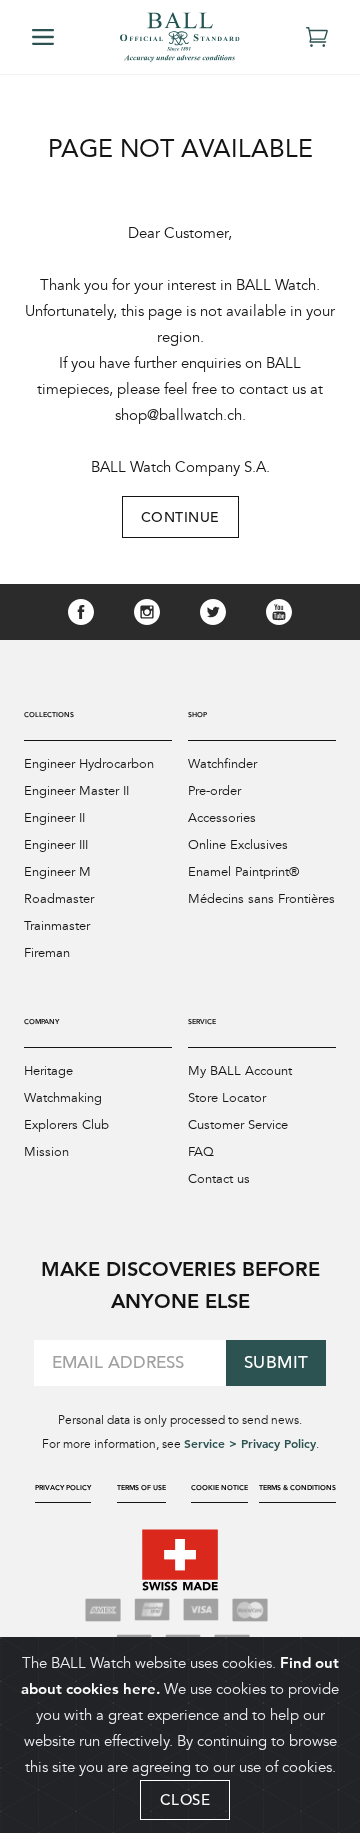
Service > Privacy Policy (250, 1443)
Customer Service (238, 1125)
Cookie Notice (219, 1487)
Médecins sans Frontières (261, 899)
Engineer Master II (76, 791)
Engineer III (56, 845)
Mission (46, 1152)
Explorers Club (66, 1125)
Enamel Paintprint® (243, 872)
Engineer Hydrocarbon (89, 764)
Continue (180, 517)
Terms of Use (141, 1487)
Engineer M (57, 872)
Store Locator (227, 1098)
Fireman (47, 953)
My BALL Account (240, 1071)
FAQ (201, 1152)
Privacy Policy (63, 1487)
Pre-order (214, 791)
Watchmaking (63, 1098)
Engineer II (54, 818)
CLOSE (185, 1799)
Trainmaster (57, 926)
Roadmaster (59, 899)
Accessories (222, 818)
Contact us (219, 1179)
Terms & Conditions (297, 1487)
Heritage (48, 1071)
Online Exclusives (238, 845)
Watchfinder (222, 764)
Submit (276, 1362)
